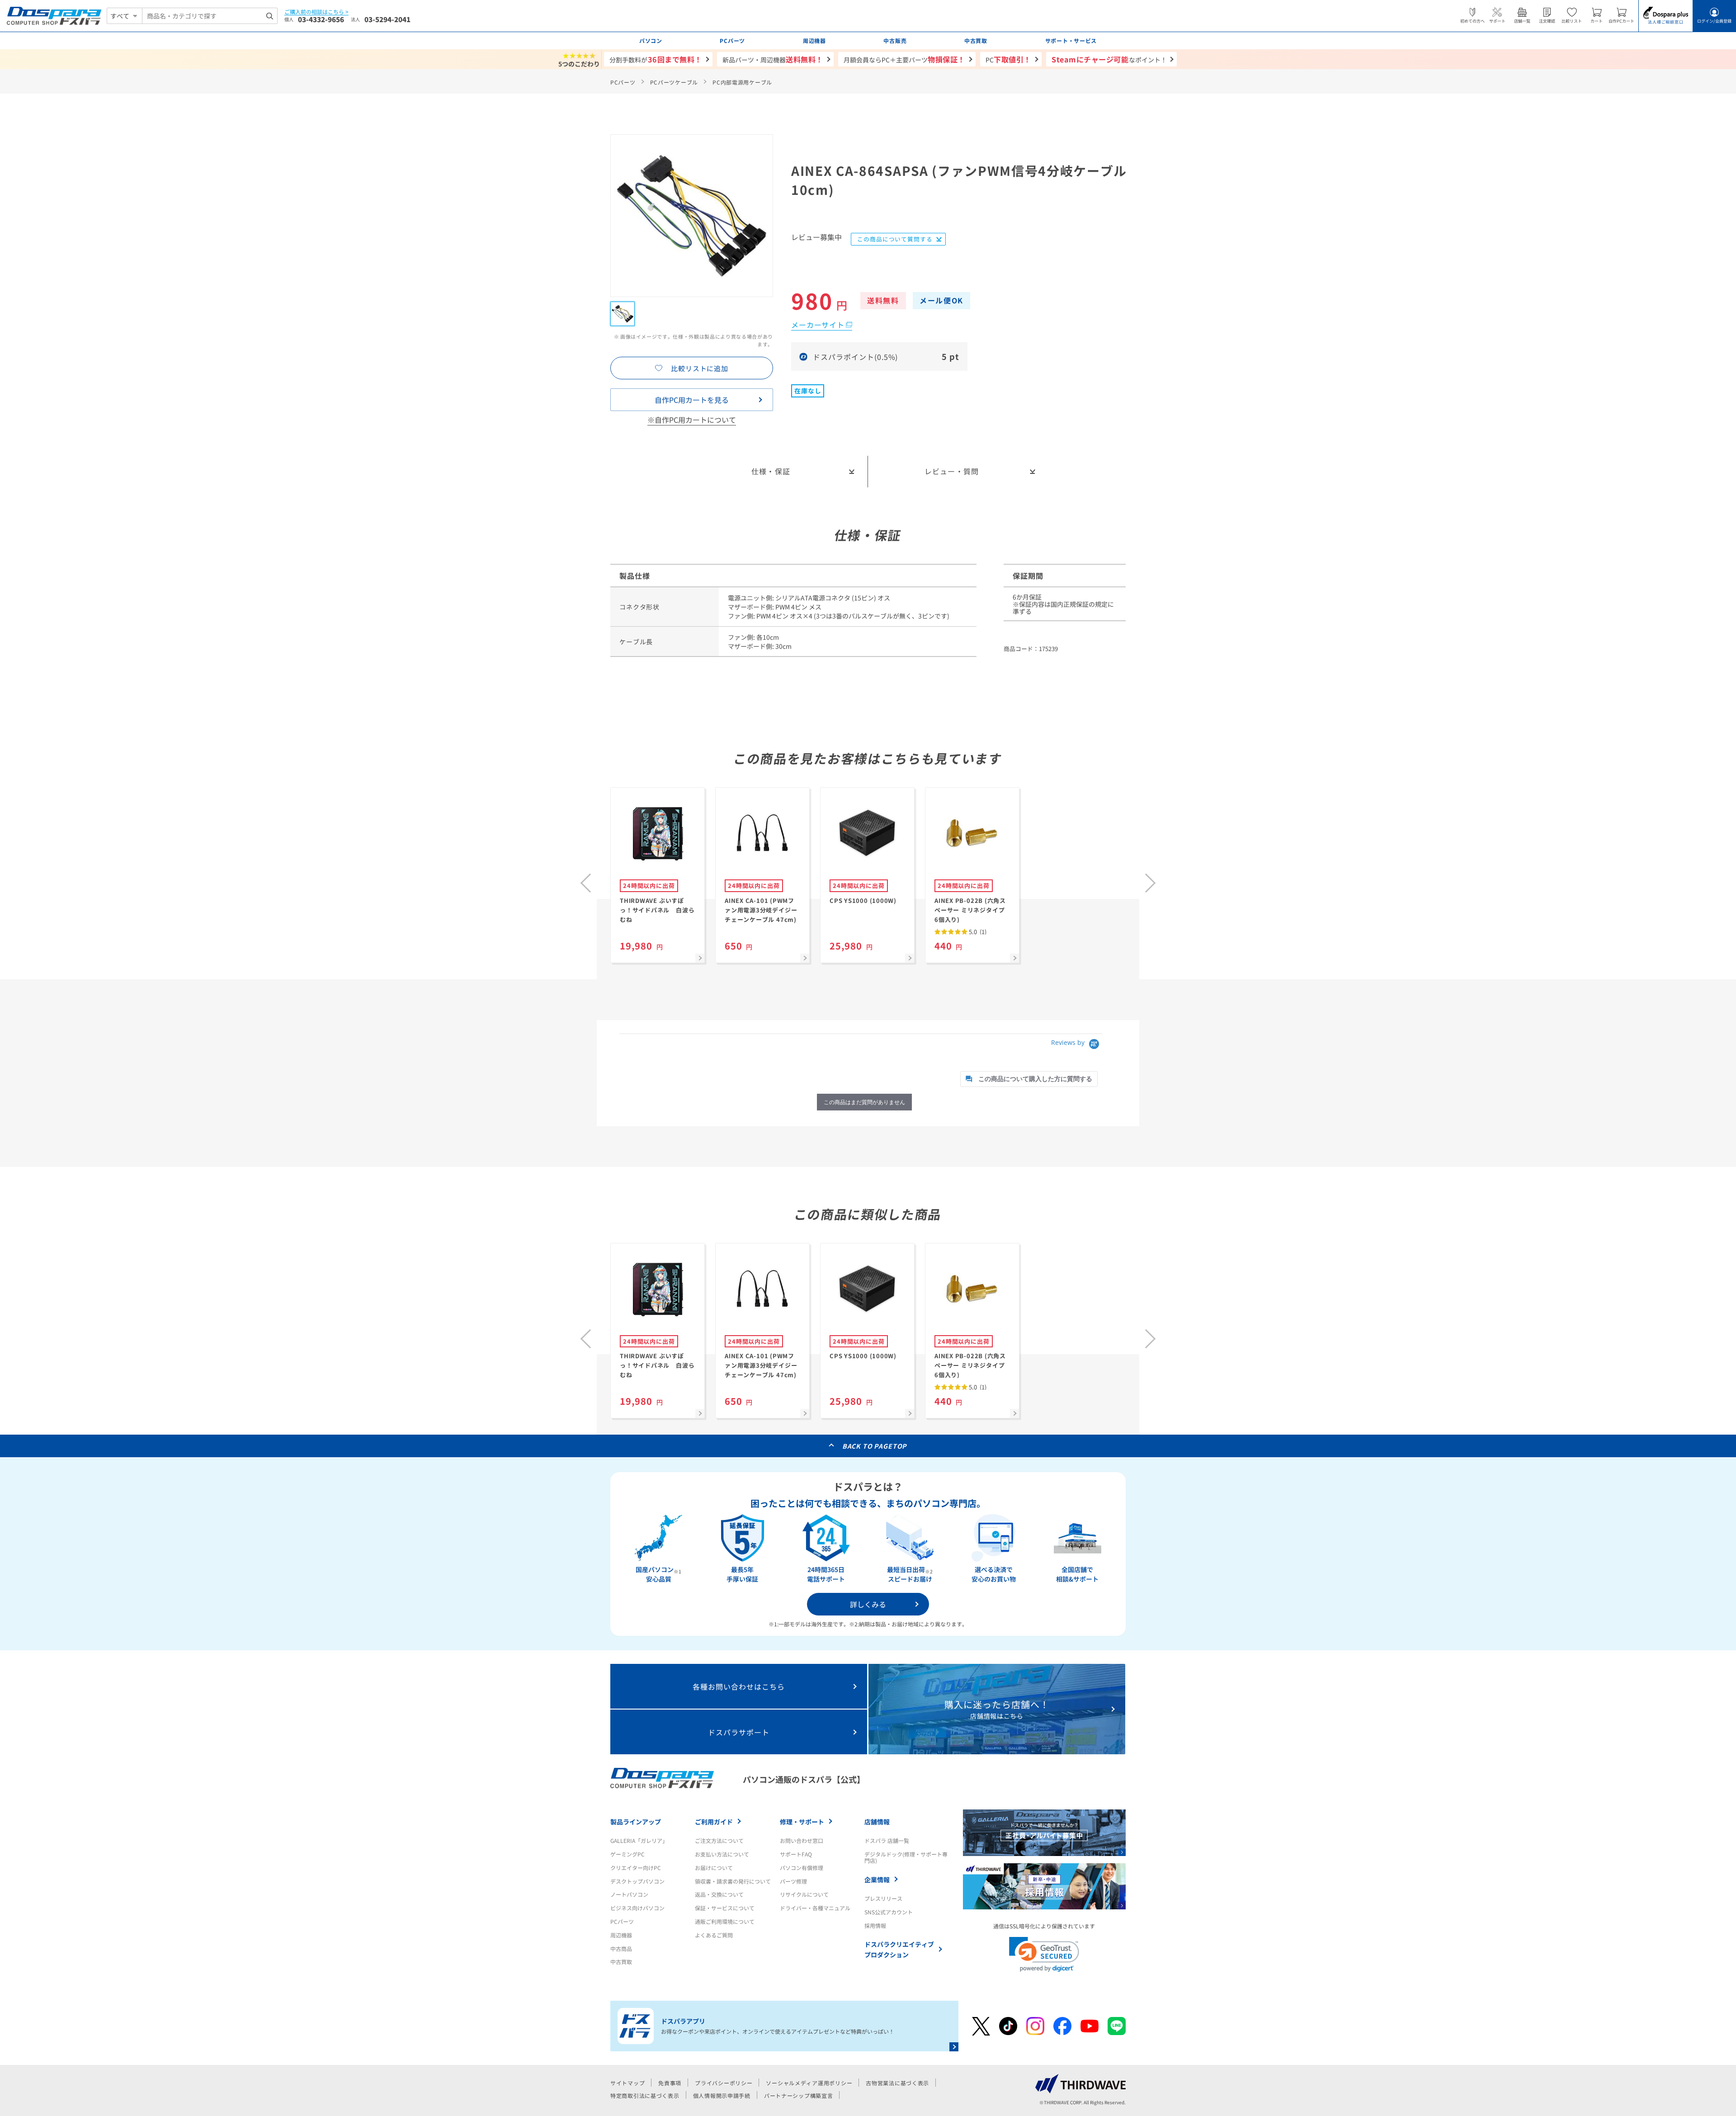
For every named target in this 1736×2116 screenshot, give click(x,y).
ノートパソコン (629, 1894)
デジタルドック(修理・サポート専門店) (906, 1857)
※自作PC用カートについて (692, 420)
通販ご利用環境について (725, 1921)
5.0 (977, 932)
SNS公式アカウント (889, 1912)
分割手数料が (656, 59)
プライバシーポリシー (724, 2083)
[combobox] (210, 16)
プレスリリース (883, 1898)
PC (1008, 59)
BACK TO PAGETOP (875, 1446)
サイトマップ (627, 2083)
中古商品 (621, 1948)
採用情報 (875, 1925)
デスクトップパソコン (637, 1881)
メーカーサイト (818, 325)
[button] (1044, 1954)
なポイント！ (1109, 59)
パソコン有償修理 (802, 1868)
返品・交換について (719, 1894)
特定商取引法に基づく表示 (645, 2095)
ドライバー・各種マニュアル (815, 1908)
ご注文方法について (719, 1840)
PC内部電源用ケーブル (742, 82)
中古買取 (621, 1962)
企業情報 (877, 1880)
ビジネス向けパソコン (637, 1908)
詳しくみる (868, 1604)
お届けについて (714, 1868)
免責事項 (670, 2083)
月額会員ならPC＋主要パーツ (904, 59)
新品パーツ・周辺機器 (773, 59)
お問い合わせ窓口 (802, 1840)
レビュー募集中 (816, 238)
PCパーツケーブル (674, 82)
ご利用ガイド (714, 1822)
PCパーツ (623, 82)
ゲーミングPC (627, 1854)
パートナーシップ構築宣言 (799, 2095)
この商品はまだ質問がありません (864, 1102)
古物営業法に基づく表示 (897, 2083)
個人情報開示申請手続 (722, 2095)
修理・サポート (802, 1822)
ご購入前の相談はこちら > (316, 12)
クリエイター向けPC (636, 1868)
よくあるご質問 (714, 1935)
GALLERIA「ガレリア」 (639, 1840)
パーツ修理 (793, 1881)
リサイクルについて (804, 1894)
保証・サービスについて (725, 1908)
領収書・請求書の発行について (733, 1881)
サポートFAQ (796, 1854)
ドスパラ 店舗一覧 (887, 1840)
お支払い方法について (722, 1854)
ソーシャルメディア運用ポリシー (809, 2083)
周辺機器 (621, 1935)
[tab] (1029, 1079)
